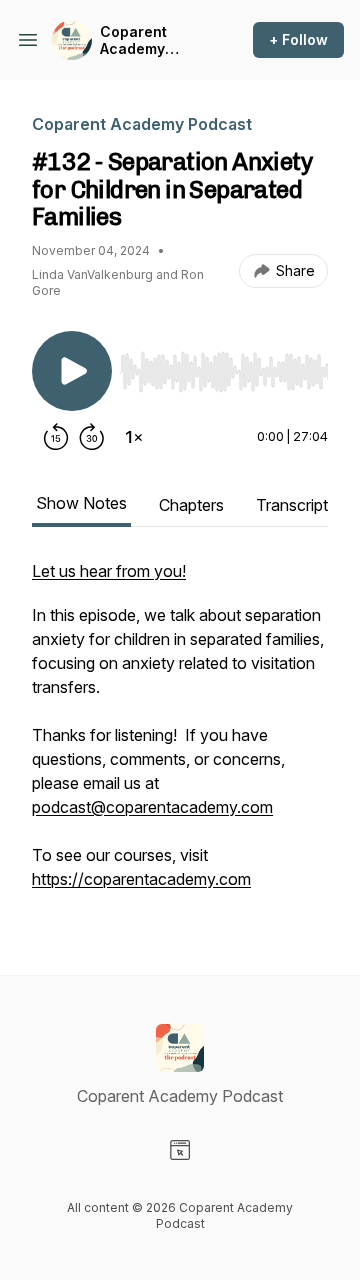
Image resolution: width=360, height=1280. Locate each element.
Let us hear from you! (109, 571)
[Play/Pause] (72, 371)
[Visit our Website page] (180, 1150)
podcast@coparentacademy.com (152, 807)
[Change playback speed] (134, 437)
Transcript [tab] (292, 505)
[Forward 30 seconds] (92, 437)
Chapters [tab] (191, 505)
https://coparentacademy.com (141, 879)
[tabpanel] (180, 735)
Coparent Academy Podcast (133, 40)
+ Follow (298, 39)
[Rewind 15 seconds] (56, 437)
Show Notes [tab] (81, 503)
